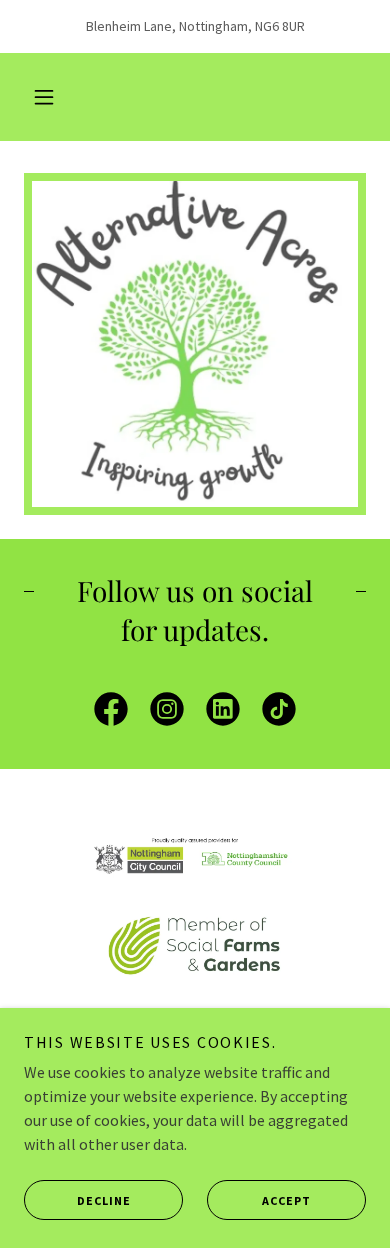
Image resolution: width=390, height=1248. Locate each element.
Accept (286, 1200)
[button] (44, 97)
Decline (104, 1200)
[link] (111, 713)
